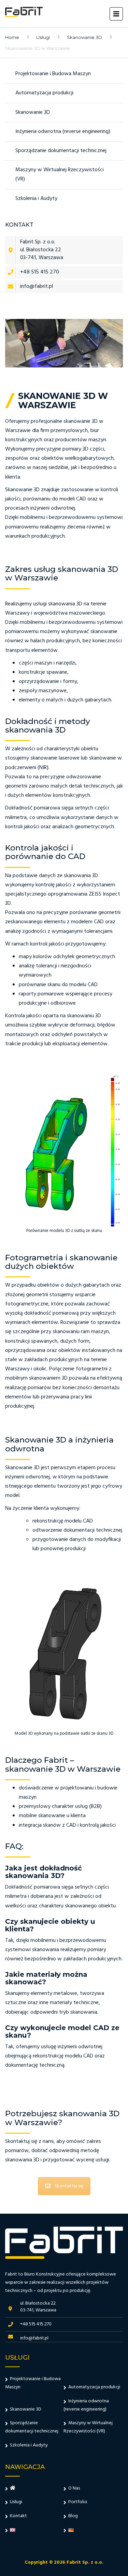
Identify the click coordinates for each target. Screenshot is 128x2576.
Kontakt (18, 2516)
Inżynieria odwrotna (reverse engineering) (63, 132)
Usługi (43, 37)
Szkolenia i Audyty (36, 199)
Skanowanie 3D (84, 37)
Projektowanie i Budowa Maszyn (53, 74)
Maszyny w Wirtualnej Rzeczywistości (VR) (60, 175)
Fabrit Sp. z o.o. (85, 2562)
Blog (73, 2516)
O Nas (74, 2488)
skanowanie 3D (81, 421)
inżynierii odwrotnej (27, 1477)
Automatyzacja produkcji (44, 93)
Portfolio (78, 2502)
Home (12, 37)
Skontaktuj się (69, 2186)
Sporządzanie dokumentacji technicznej (61, 151)
